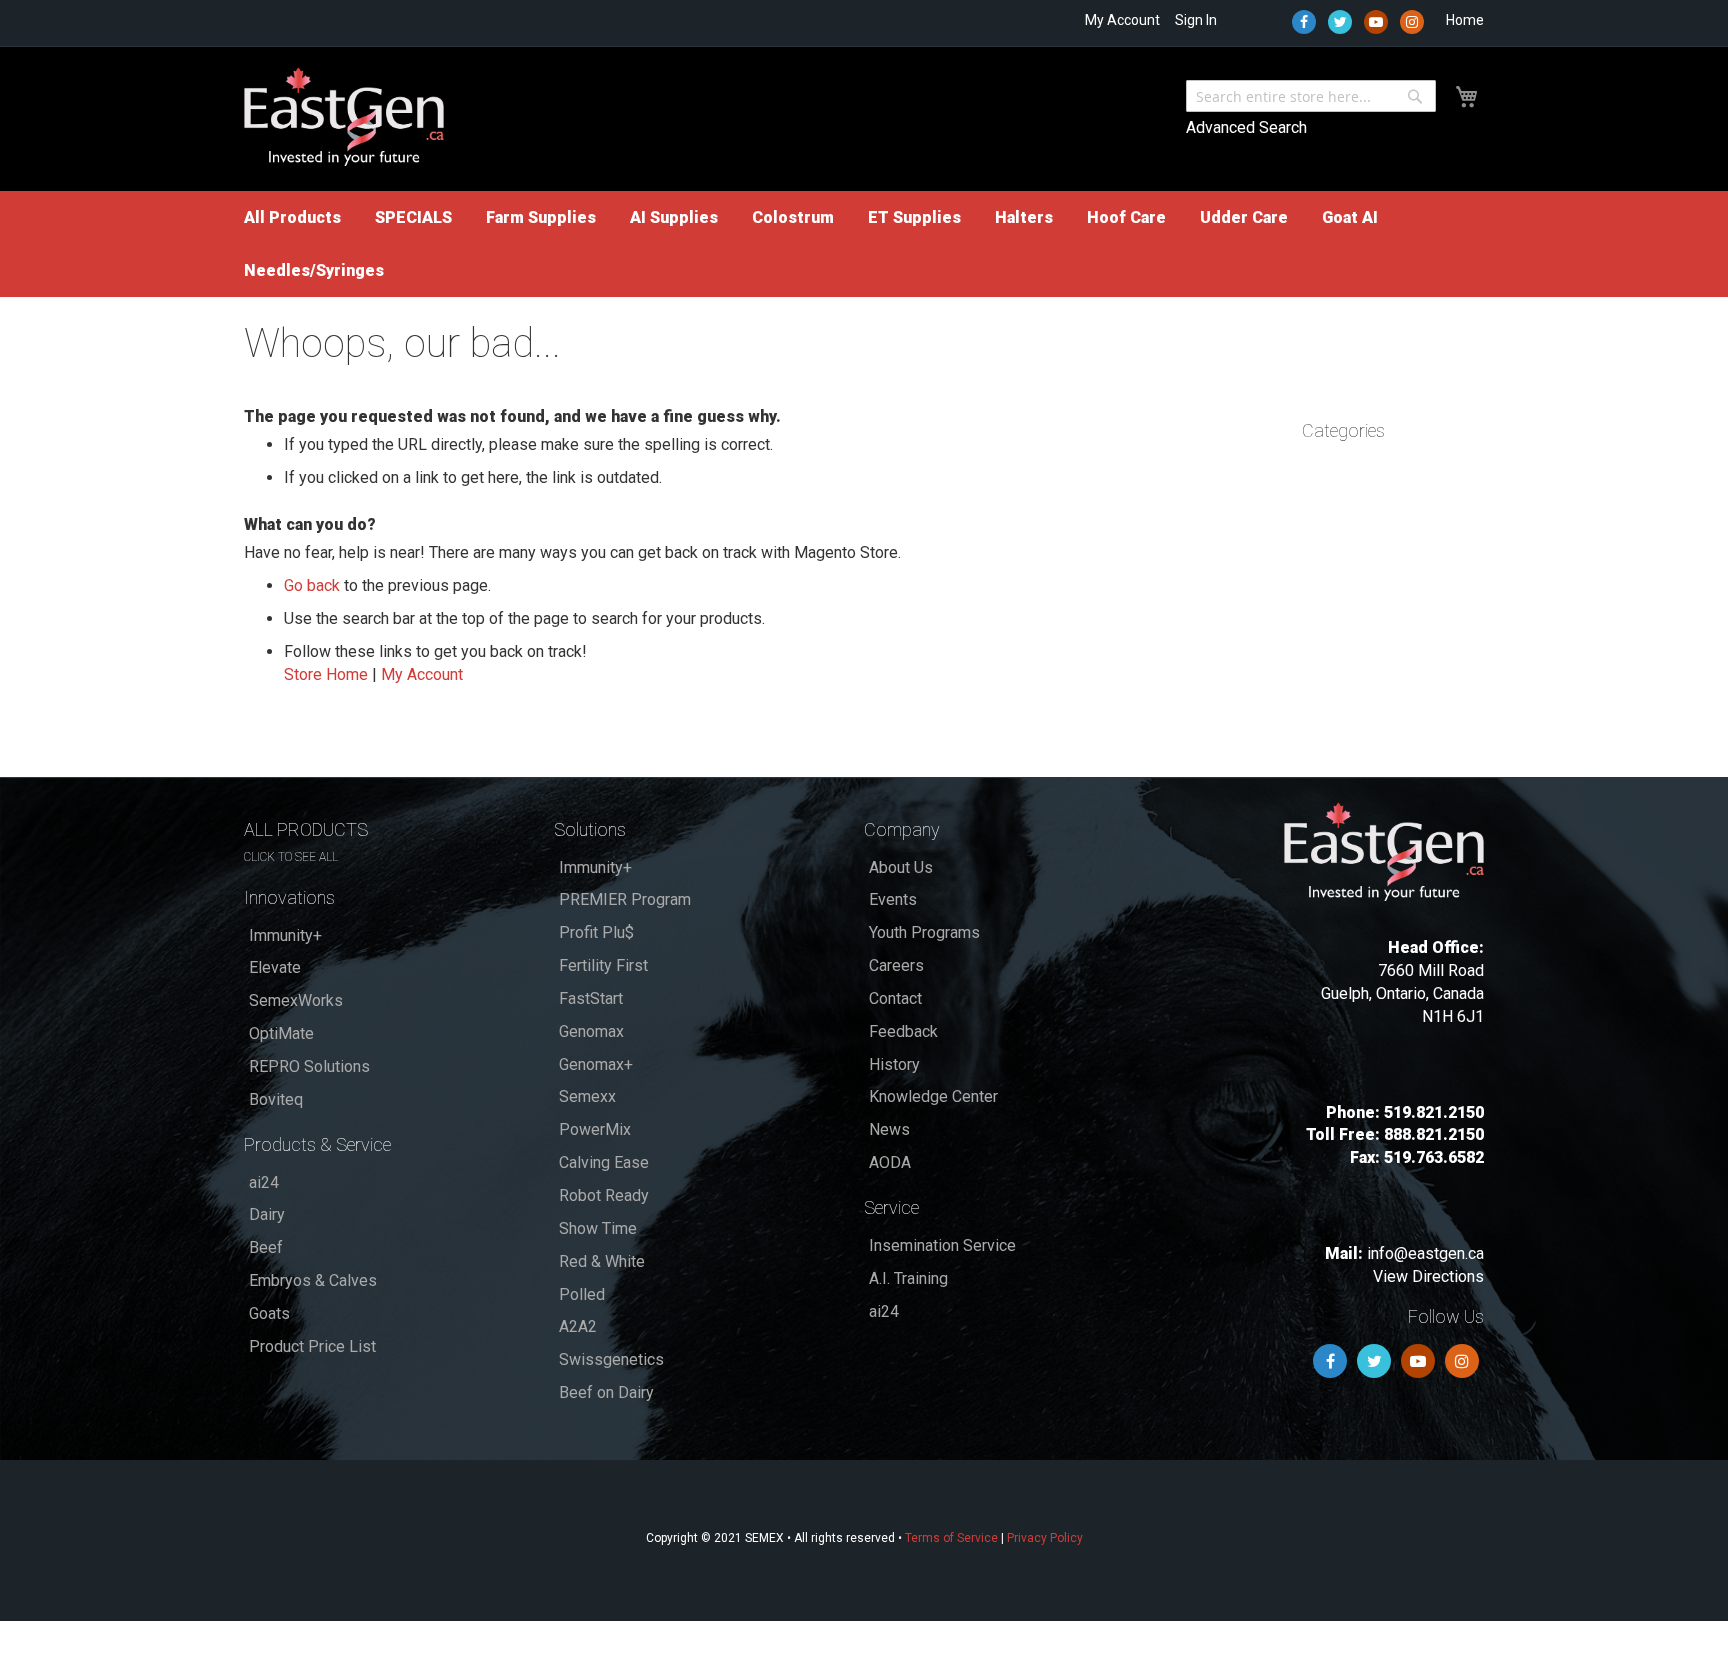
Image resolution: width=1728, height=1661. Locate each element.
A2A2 (578, 1326)
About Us (901, 867)
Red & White (602, 1261)
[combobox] (1311, 96)
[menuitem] (292, 217)
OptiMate (281, 1033)
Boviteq (276, 1099)
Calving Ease (604, 1162)
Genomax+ (596, 1064)
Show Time (598, 1228)
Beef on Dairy (606, 1392)
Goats (269, 1313)
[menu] (864, 244)
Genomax (591, 1031)
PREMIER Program (625, 899)
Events (893, 899)
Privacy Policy (1045, 1538)
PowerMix (595, 1129)
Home (1465, 20)
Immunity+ (285, 935)
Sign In (1196, 20)
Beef (266, 1247)
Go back (312, 585)
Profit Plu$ (596, 932)
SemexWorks (296, 1000)
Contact (895, 998)
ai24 (264, 1182)
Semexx (587, 1096)
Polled (582, 1294)
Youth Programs (924, 932)
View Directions (1428, 1276)
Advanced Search (1246, 127)
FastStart (591, 998)
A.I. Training (908, 1278)
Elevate (275, 967)
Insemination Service (942, 1245)
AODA (890, 1162)
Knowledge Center (933, 1096)
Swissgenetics (611, 1359)
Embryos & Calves (313, 1280)
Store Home (326, 674)
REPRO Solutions (309, 1066)
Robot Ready (604, 1195)
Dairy (267, 1214)
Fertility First (603, 965)
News (889, 1129)
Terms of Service (951, 1538)
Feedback (903, 1031)
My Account (1122, 20)
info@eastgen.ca (1425, 1253)
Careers (896, 965)
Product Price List (312, 1346)
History (894, 1064)
